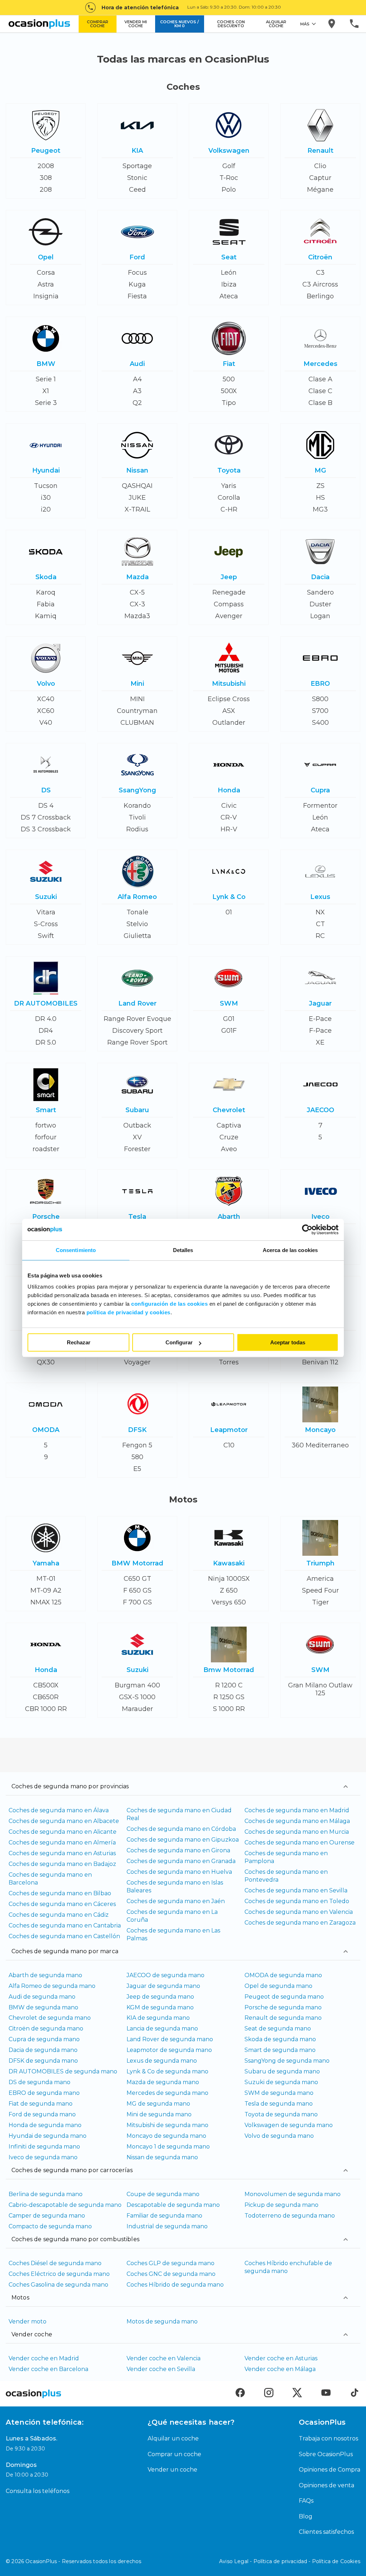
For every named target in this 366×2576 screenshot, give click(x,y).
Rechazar (79, 1342)
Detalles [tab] (183, 1250)
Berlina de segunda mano (46, 2194)
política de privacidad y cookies (128, 1312)
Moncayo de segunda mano (166, 2136)
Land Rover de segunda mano (170, 2039)
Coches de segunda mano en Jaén (176, 1901)
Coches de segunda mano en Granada (181, 1861)
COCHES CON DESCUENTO (231, 24)
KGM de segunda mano (160, 2007)
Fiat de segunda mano (41, 2104)
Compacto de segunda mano (50, 2226)
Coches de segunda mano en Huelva (179, 1872)
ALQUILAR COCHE (276, 24)
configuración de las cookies (169, 1304)
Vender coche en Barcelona (48, 2369)
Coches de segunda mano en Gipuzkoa (183, 1840)
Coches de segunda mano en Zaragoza (300, 1923)
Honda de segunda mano (45, 2125)
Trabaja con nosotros (328, 2438)
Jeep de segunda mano (160, 1997)
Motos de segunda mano (162, 2321)
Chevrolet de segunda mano (50, 2018)
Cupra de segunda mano (44, 2039)
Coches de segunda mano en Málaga (297, 1821)
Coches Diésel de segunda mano (55, 2263)
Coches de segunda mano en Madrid (297, 1810)
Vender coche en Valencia (164, 2358)
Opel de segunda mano (278, 1986)
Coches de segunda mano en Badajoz (62, 1864)
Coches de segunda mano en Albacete (64, 1821)
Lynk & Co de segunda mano (167, 2071)
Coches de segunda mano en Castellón (64, 1936)
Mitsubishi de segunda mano (167, 2125)
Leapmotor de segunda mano (169, 2050)
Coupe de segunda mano (163, 2194)
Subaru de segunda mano (282, 2071)
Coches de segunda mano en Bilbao (60, 1893)
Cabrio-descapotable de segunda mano (65, 2205)
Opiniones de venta (327, 2485)
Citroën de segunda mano (46, 2028)
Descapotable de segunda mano (173, 2205)
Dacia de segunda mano (43, 2050)
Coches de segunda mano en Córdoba (181, 1829)
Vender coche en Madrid (44, 2358)
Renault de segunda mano (283, 2018)
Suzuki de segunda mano (281, 2082)
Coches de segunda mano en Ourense (300, 1842)
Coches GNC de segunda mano (171, 2274)
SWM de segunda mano (279, 2093)
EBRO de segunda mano (44, 2093)
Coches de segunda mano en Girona (178, 1850)
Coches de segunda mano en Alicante (63, 1832)
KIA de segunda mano (158, 2018)
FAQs (306, 2501)
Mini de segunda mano (159, 2114)
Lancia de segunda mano (162, 2028)
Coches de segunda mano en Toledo (297, 1901)
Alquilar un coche (173, 2438)
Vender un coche (172, 2470)
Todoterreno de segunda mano (290, 2216)
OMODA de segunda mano (283, 1975)
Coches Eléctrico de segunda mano (59, 2274)
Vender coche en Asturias (281, 2358)
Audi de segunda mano (42, 1997)
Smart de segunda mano (280, 2050)
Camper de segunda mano (47, 2216)
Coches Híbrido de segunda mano (175, 2285)
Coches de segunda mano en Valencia (299, 1912)
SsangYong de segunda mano (287, 2061)
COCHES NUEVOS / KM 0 (179, 24)
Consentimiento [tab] (76, 1250)
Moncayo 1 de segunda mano (168, 2147)
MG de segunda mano (158, 2104)
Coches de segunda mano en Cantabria (65, 1925)
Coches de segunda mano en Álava (59, 1810)
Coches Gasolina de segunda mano (58, 2285)
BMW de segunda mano (43, 2007)
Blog (306, 2516)
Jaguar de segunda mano (163, 1986)
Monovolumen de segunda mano (293, 2194)
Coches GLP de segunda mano (170, 2263)
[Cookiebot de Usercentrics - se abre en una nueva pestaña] (307, 1230)
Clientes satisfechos (326, 2532)
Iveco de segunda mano (43, 2157)
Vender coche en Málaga (280, 2369)
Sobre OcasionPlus (326, 2454)
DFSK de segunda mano (43, 2061)
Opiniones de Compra (330, 2470)
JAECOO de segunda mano (165, 1975)
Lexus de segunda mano (162, 2061)
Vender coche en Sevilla (161, 2369)
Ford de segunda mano (42, 2114)
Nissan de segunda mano (162, 2157)
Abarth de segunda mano (45, 1975)
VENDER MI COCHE (136, 24)
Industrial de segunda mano (167, 2226)
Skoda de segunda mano (280, 2039)
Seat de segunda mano (278, 2028)
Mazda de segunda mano (163, 2082)
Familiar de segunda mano (164, 2216)
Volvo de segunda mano (279, 2136)
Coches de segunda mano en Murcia (297, 1832)
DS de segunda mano (39, 2082)
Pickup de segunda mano (281, 2205)
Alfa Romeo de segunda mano (52, 1986)
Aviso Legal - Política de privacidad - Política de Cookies (290, 2561)
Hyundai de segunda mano (48, 2136)
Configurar (179, 1342)
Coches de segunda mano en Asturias (62, 1853)
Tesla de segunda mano (279, 2104)
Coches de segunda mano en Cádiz (59, 1915)
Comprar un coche (174, 2454)
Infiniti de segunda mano (44, 2147)
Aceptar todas (288, 1342)
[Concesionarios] (332, 24)
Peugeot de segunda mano (284, 1997)
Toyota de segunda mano (281, 2114)
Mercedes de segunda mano (167, 2093)
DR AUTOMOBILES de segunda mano (63, 2071)
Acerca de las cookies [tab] (290, 1250)
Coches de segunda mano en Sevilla (296, 1890)
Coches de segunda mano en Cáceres (62, 1904)
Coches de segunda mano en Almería (62, 1842)
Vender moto (28, 2321)
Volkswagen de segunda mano (289, 2125)
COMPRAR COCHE (98, 24)
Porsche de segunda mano (283, 2007)
